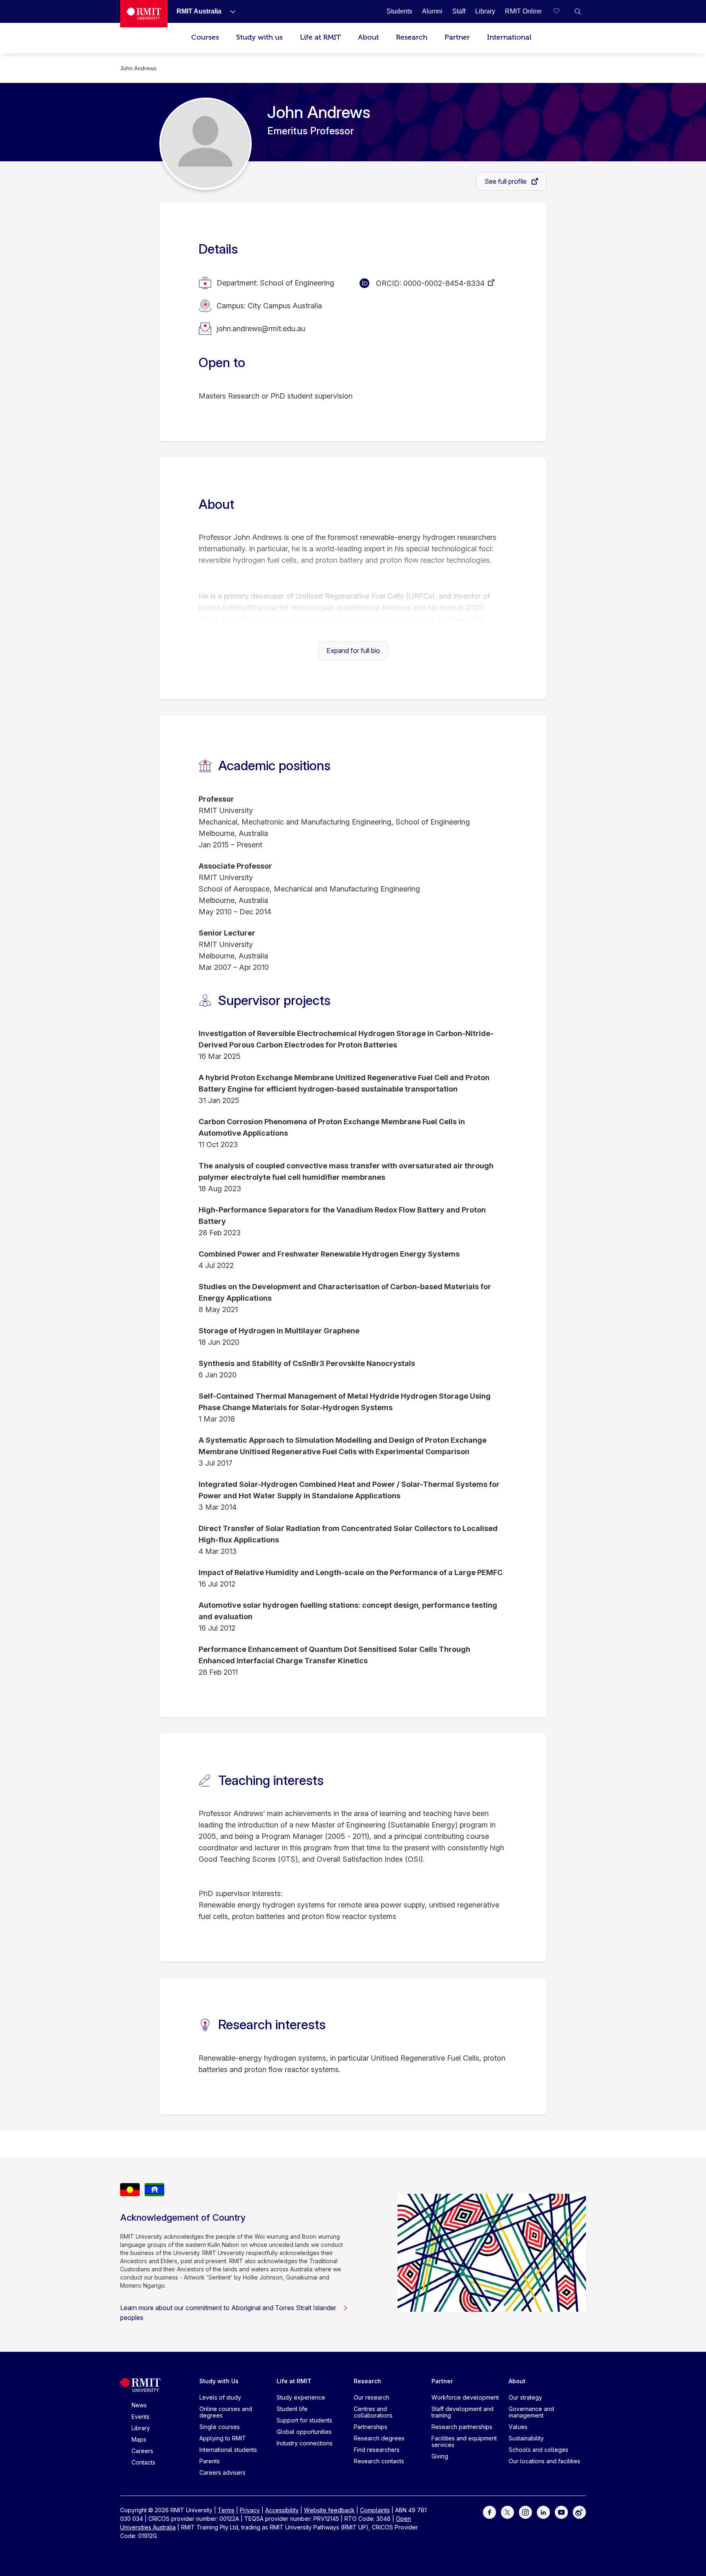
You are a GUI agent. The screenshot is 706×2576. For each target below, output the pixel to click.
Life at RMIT (320, 37)
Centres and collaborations (373, 2412)
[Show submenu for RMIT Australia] (230, 11)
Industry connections (305, 2443)
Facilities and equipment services (464, 2441)
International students (228, 2450)
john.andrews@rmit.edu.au (261, 329)
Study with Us (219, 2381)
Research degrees (379, 2438)
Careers (142, 2451)
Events (141, 2417)
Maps (139, 2439)
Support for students (304, 2420)
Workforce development (465, 2397)
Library (141, 2428)
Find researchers (377, 2450)
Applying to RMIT (223, 2438)
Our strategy (525, 2397)
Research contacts (379, 2461)
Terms (226, 2510)
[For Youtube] (561, 2512)
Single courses (220, 2427)
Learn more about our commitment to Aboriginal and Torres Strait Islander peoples (228, 2313)
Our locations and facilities (544, 2461)
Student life (292, 2409)
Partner (457, 37)
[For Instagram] (525, 2512)
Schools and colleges (538, 2450)
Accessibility (282, 2510)
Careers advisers (222, 2472)
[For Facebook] (489, 2512)
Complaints (375, 2510)
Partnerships (371, 2427)
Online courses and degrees (226, 2412)
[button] (578, 11)
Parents (210, 2461)
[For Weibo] (579, 2512)
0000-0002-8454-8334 (444, 283)
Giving (440, 2456)
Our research (372, 2397)
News (139, 2405)
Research (412, 37)
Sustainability (526, 2438)
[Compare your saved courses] (561, 11)
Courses (205, 37)
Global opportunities (304, 2432)
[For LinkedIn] (543, 2512)
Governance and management (531, 2412)
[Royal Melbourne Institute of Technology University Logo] (144, 14)
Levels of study (220, 2397)
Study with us (259, 37)
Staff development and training (462, 2412)
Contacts (143, 2462)
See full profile (506, 181)
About (368, 37)
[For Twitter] (507, 2512)
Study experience (301, 2397)
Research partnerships (462, 2427)
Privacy (250, 2510)
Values (518, 2427)
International (509, 37)
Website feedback (329, 2510)
